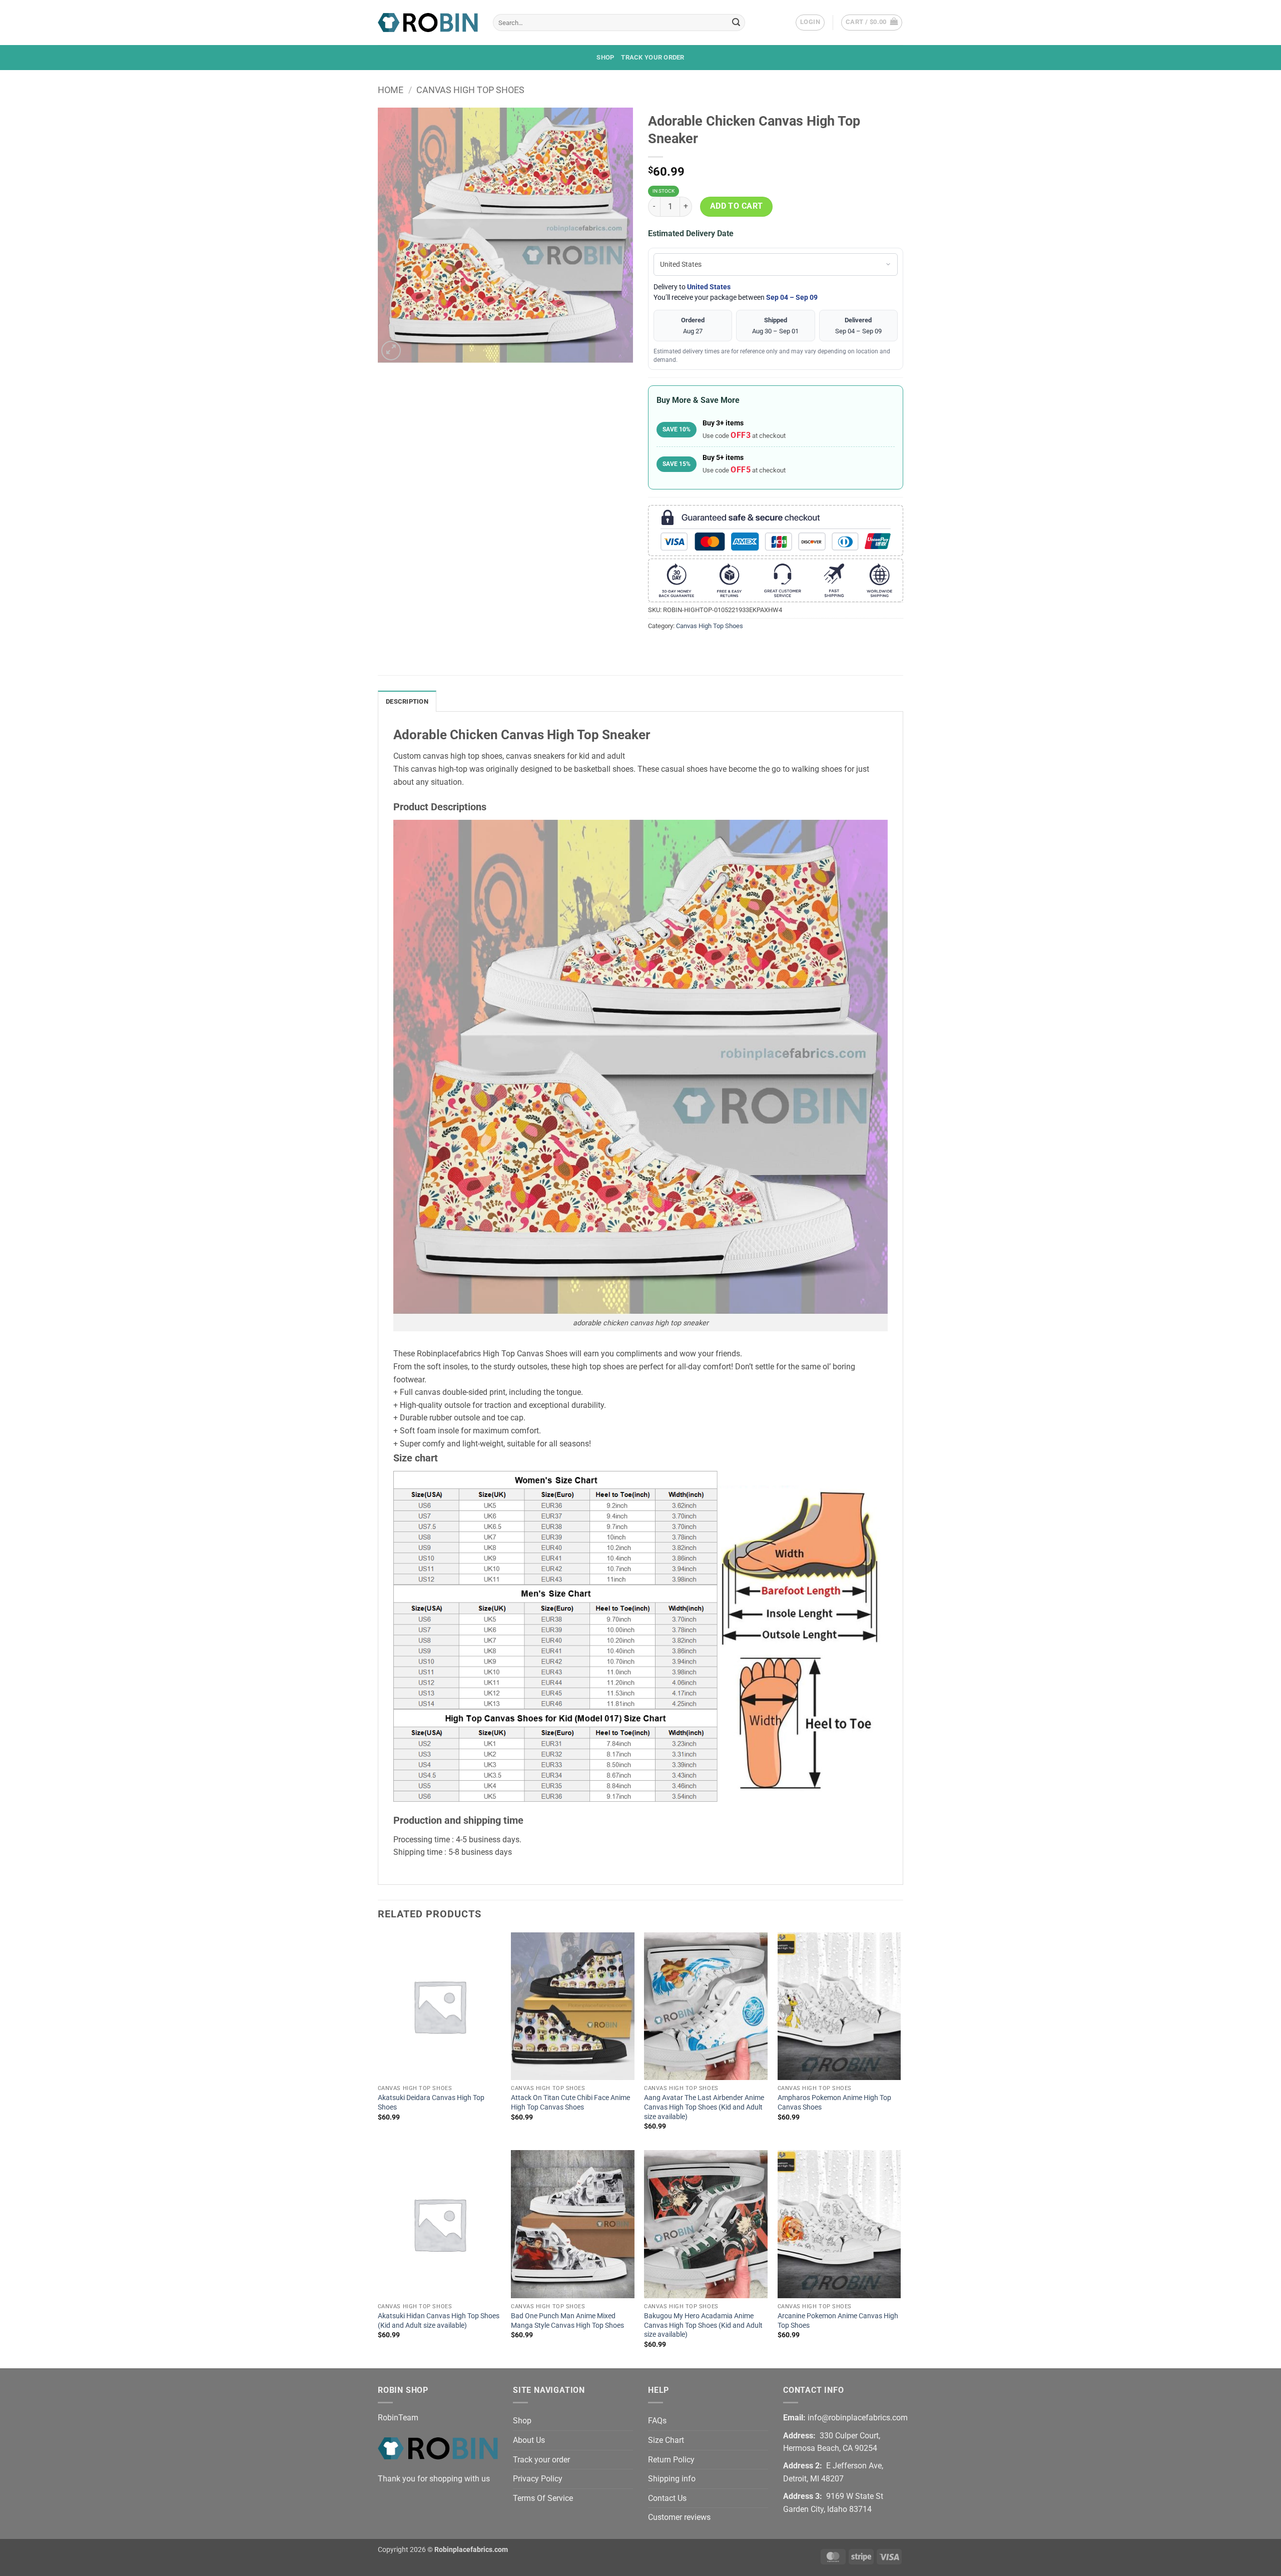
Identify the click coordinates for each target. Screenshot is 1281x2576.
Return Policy (671, 2460)
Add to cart (737, 206)
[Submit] (736, 23)
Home (391, 90)
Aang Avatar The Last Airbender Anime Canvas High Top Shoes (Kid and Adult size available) (704, 2107)
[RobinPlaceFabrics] (428, 22)
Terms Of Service (543, 2498)
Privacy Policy (538, 2479)
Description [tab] (407, 701)
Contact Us (667, 2498)
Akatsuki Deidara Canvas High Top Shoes (431, 2103)
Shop (605, 57)
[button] (810, 23)
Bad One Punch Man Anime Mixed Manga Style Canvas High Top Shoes (567, 2321)
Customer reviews (679, 2517)
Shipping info (672, 2479)
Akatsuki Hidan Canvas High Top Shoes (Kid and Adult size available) (439, 2321)
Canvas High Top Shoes (470, 90)
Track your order (653, 57)
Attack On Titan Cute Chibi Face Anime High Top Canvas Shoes (570, 2103)
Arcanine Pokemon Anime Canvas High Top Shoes (838, 2321)
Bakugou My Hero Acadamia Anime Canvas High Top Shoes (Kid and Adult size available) (703, 2325)
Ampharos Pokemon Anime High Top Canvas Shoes (834, 2103)
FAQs (657, 2421)
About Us (529, 2440)
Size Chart (666, 2440)
